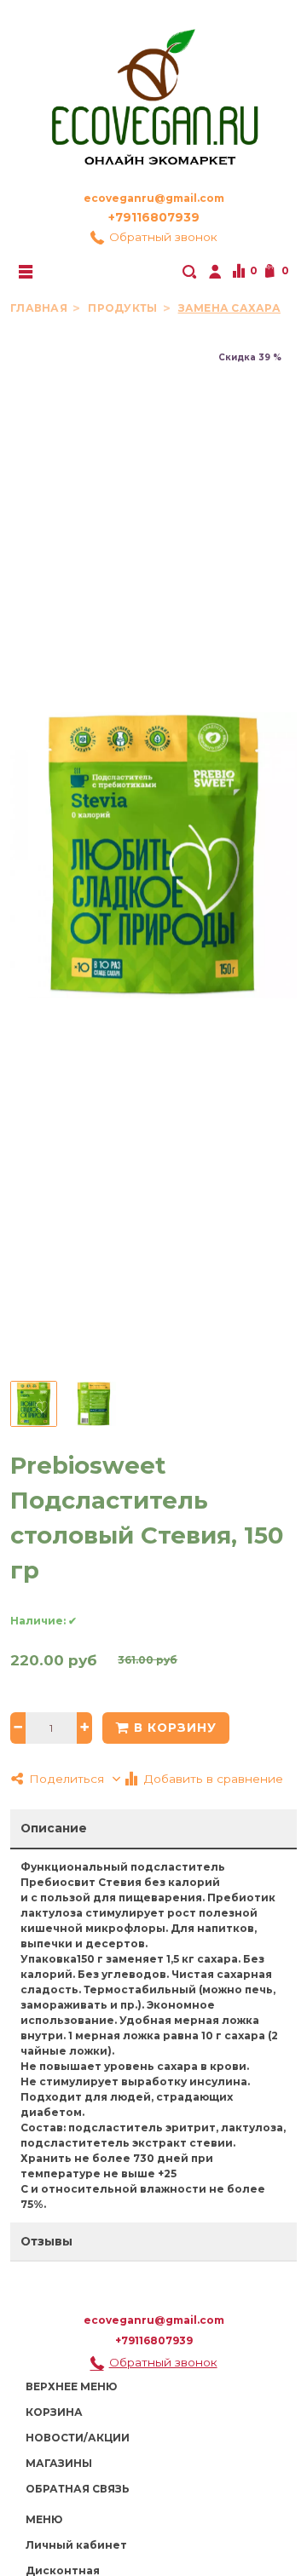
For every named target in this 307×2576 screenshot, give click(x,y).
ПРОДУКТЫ (124, 307)
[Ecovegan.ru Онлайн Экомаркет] (153, 90)
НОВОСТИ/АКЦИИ (78, 2438)
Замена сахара (229, 308)
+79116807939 (154, 217)
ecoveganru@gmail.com (154, 198)
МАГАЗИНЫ (59, 2463)
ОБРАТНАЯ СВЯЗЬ (78, 2489)
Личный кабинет (76, 2545)
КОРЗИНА (54, 2412)
